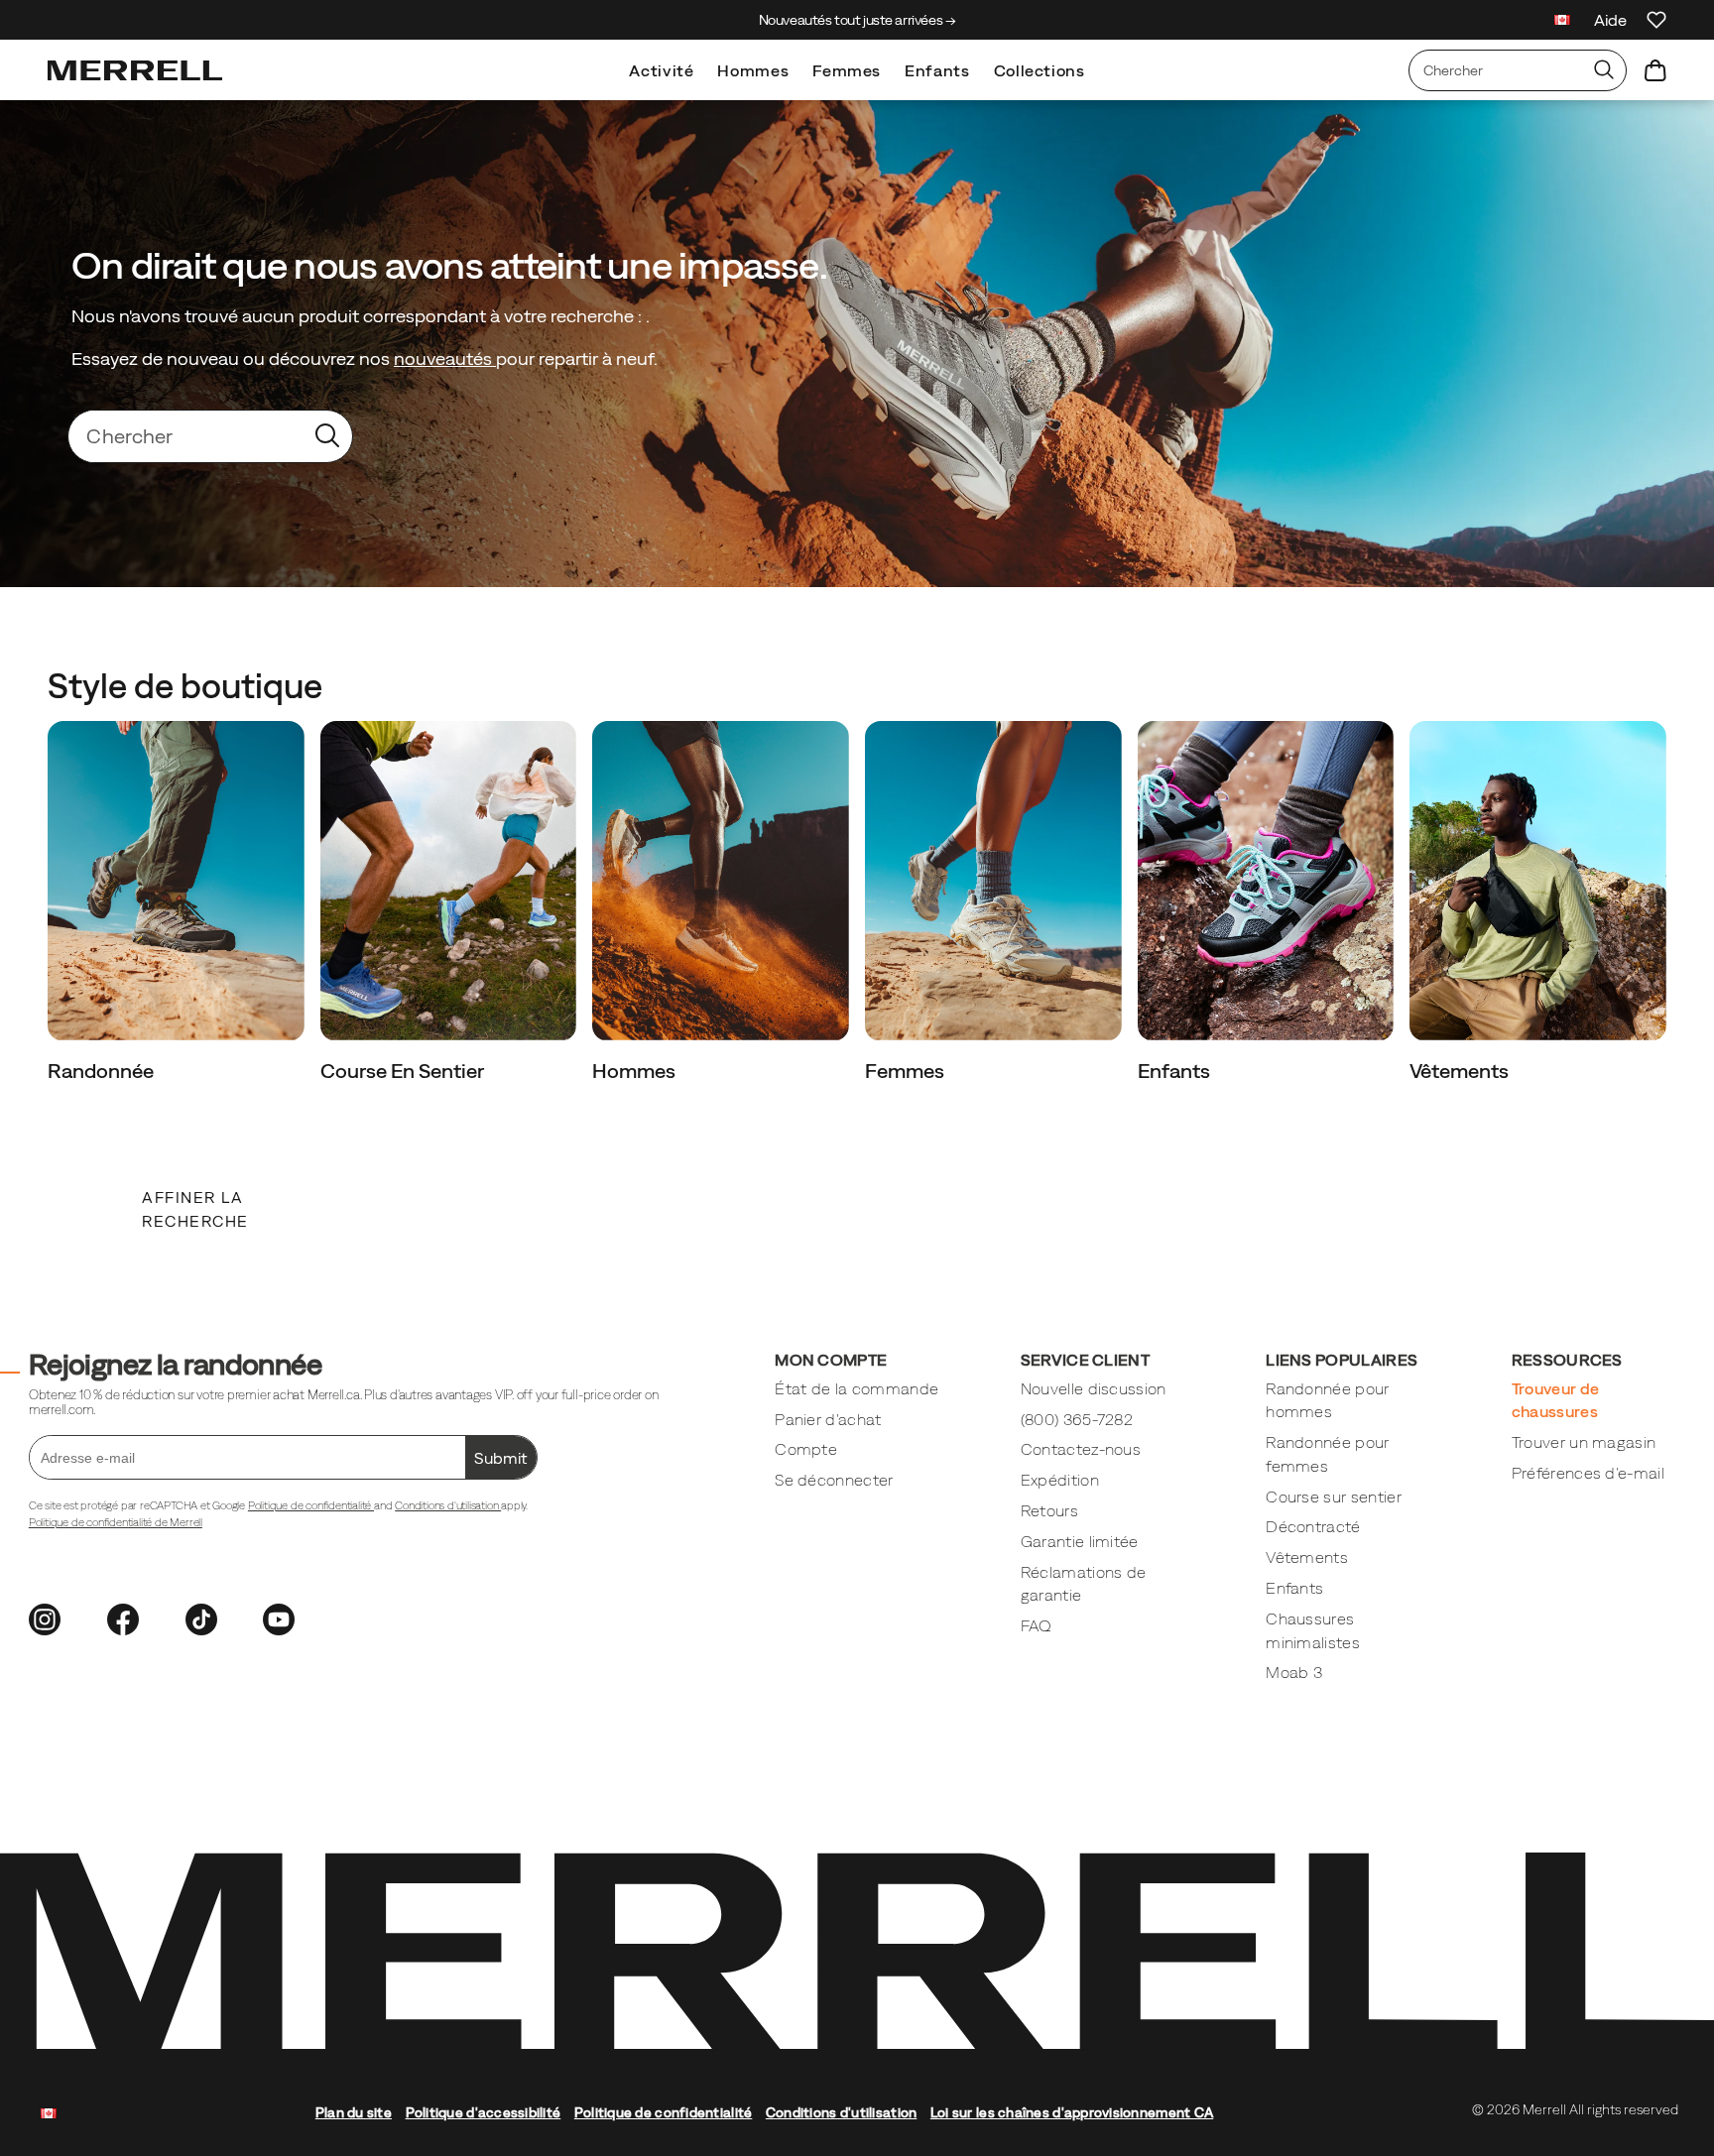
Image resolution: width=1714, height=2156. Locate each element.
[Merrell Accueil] (135, 70)
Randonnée (103, 1071)
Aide (1610, 20)
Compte (806, 1449)
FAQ (1037, 1625)
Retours (1049, 1510)
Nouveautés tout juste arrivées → (857, 20)
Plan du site (354, 2112)
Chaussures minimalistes (1313, 1630)
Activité (661, 70)
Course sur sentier (1334, 1497)
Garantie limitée (1080, 1541)
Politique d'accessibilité (484, 2112)
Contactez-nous (1081, 1449)
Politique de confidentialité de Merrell (116, 1522)
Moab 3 (1294, 1672)
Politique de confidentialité (311, 1505)
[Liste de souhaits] (1656, 20)
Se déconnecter (834, 1480)
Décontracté (1313, 1526)
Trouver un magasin (1584, 1442)
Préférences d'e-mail (1588, 1473)
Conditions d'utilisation (448, 1505)
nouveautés (445, 359)
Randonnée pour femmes (1327, 1454)
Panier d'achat (828, 1419)
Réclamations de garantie (1084, 1584)
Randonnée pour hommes (1327, 1400)
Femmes (847, 70)
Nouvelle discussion (1094, 1388)
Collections (1040, 70)
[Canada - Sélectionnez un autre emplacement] (1562, 22)
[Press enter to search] (1604, 70)
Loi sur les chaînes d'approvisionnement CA (1072, 2112)
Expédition (1060, 1480)
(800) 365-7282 (1077, 1419)
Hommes (753, 70)
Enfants (937, 70)
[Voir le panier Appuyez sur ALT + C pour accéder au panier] (1655, 70)
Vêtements (1461, 1071)
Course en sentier (404, 1071)
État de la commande (857, 1388)
